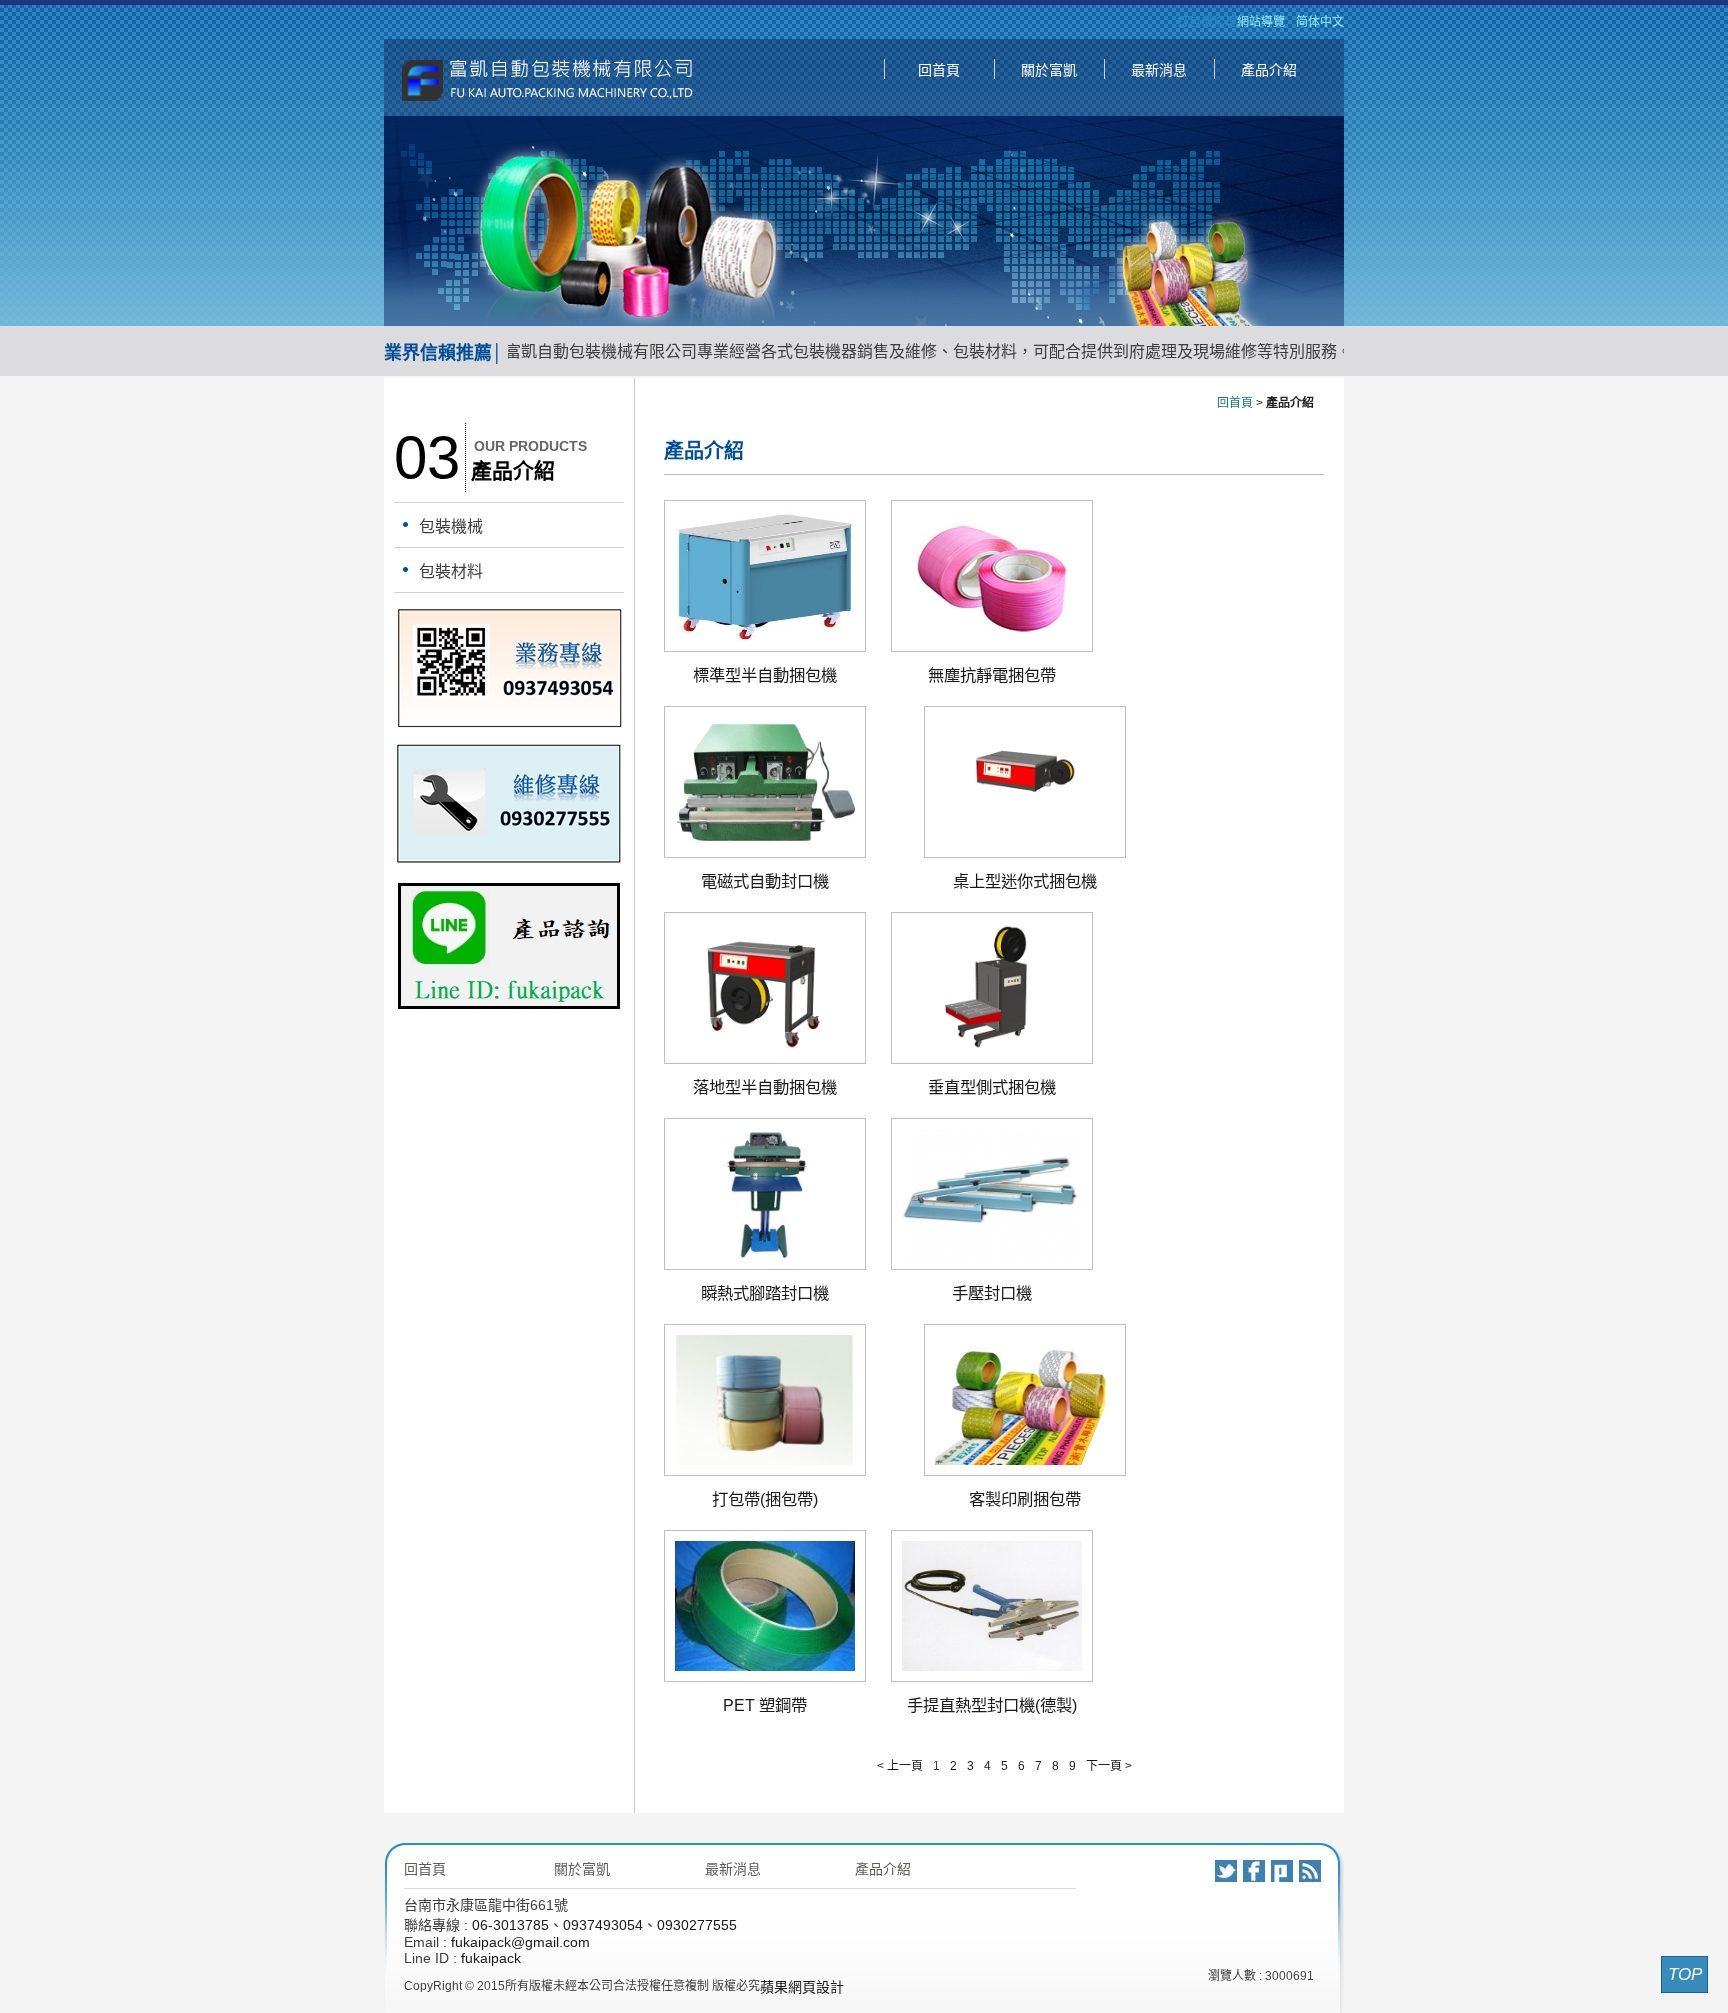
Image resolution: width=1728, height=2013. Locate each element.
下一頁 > (1109, 1766)
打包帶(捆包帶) (765, 1499)
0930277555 (697, 1925)
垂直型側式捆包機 (992, 1087)
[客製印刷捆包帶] (1025, 1460)
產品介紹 (1269, 70)
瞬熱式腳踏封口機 (765, 1293)
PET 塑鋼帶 (765, 1705)
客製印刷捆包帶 (1025, 1499)
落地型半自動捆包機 (765, 1087)
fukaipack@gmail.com (520, 1942)
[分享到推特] (1226, 1871)
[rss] (1310, 1871)
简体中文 (1320, 22)
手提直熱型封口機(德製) (992, 1705)
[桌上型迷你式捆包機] (1025, 842)
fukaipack (491, 1958)
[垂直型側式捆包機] (992, 1048)
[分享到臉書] (1254, 1871)
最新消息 (1159, 70)
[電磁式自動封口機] (765, 842)
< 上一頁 (900, 1766)
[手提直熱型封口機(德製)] (992, 1666)
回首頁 (939, 70)
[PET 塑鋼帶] (765, 1666)
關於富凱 (1049, 70)
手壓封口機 (992, 1293)
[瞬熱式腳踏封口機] (765, 1254)
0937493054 (603, 1925)
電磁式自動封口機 (765, 881)
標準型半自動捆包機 (765, 675)
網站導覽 (1261, 22)
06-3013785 (510, 1925)
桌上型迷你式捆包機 (1025, 881)
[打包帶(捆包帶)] (765, 1460)
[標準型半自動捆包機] (765, 636)
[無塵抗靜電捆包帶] (992, 636)
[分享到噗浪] (1282, 1871)
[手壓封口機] (992, 1254)
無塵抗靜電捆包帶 (992, 675)
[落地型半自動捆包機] (765, 1048)
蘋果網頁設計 (802, 1987)
